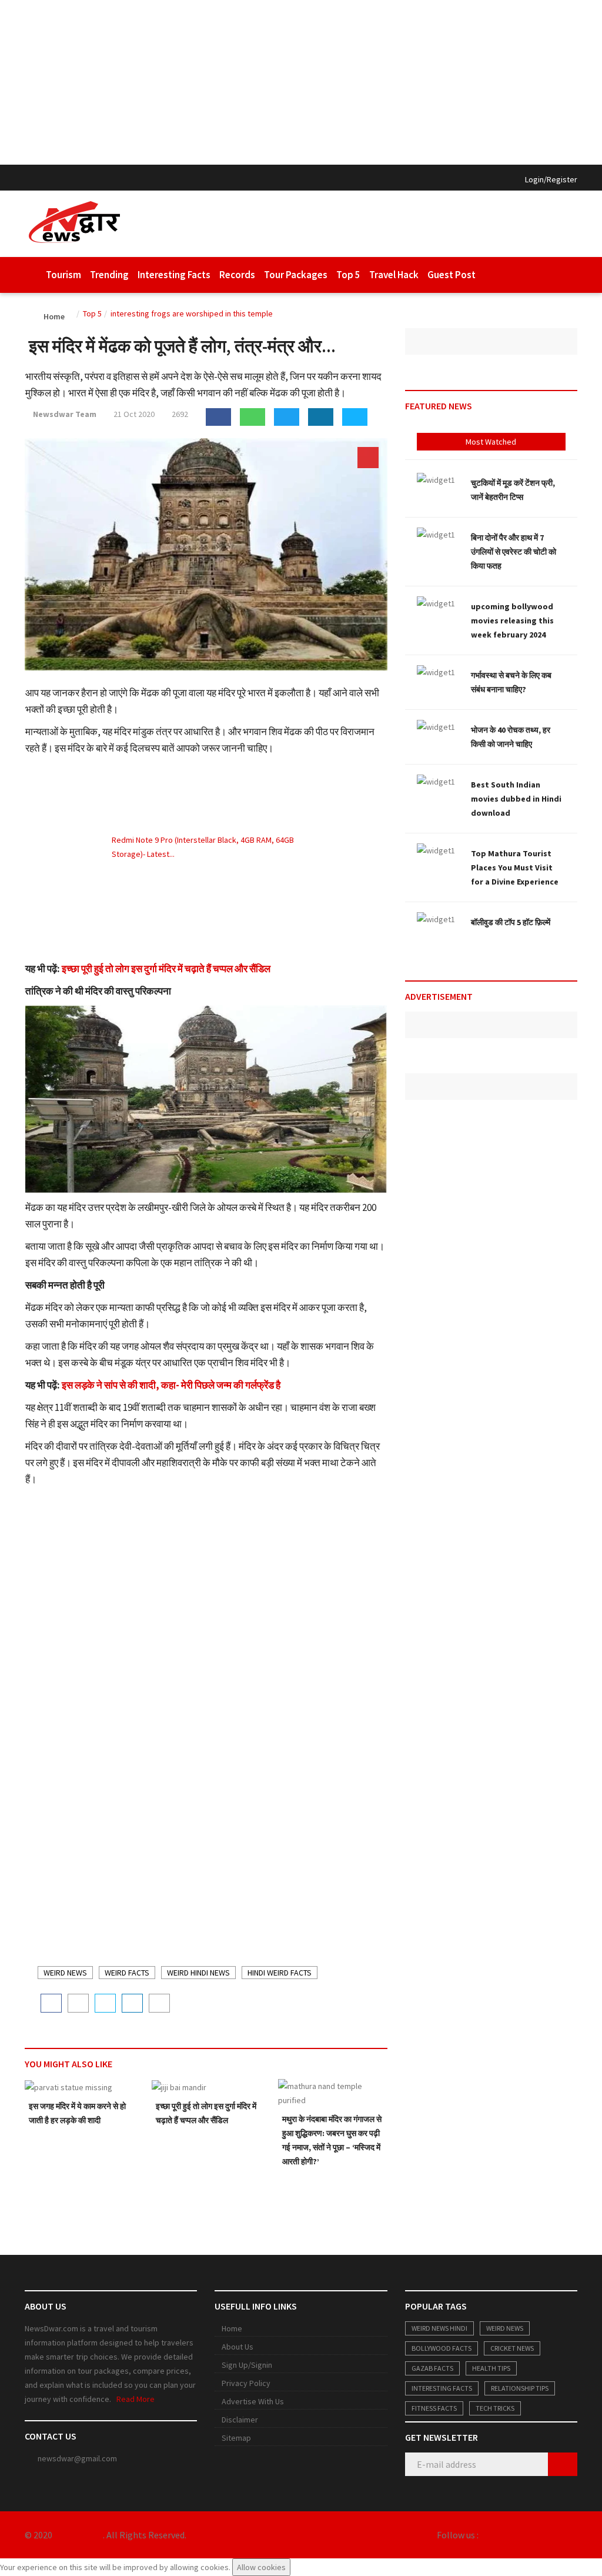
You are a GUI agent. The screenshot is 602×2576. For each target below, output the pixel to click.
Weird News (505, 2328)
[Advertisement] (301, 82)
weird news (65, 1973)
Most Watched (491, 442)
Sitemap (236, 2438)
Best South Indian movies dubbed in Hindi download (516, 799)
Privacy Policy (246, 2383)
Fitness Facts (434, 2408)
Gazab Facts (432, 2368)
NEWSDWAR (78, 2535)
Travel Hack (394, 275)
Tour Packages (296, 275)
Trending (109, 275)
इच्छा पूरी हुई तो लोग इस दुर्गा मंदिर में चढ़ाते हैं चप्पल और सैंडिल (166, 969)
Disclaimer (240, 2420)
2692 (179, 414)
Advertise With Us (253, 2401)
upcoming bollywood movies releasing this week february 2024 (512, 620)
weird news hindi (439, 2328)
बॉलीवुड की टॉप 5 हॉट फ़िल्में (511, 922)
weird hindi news (198, 1973)
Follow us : (458, 2535)
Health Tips (491, 2368)
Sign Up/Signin (247, 2365)
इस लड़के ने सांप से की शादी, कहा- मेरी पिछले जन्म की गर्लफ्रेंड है (171, 1385)
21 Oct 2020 (133, 414)
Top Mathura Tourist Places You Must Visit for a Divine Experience (515, 867)
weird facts (127, 1973)
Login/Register (551, 179)
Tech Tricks (495, 2408)
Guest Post (451, 275)
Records (237, 275)
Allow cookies (261, 2567)
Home (232, 2328)
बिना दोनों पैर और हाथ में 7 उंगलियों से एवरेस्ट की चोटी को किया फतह (514, 552)
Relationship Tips (520, 2388)
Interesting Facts (174, 275)
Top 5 (348, 275)
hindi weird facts (280, 1973)
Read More (136, 2399)
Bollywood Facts (442, 2348)
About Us (238, 2347)
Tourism (63, 275)
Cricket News (512, 2348)
